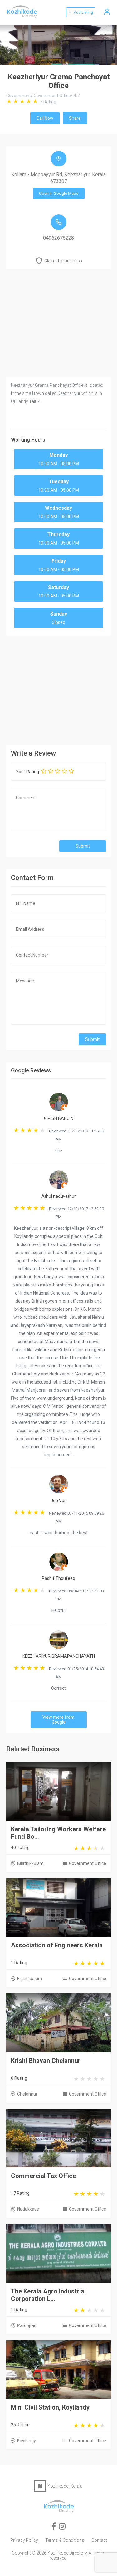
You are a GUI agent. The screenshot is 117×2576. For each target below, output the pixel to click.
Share (75, 118)
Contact (99, 2540)
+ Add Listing (81, 12)
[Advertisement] (58, 689)
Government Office (88, 1863)
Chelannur (27, 2094)
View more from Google (58, 1720)
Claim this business (63, 261)
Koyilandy (27, 2441)
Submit (83, 846)
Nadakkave (28, 2209)
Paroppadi (27, 2325)
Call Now (45, 118)
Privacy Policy (24, 2540)
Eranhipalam (30, 1979)
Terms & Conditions (65, 2540)
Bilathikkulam (30, 1863)
